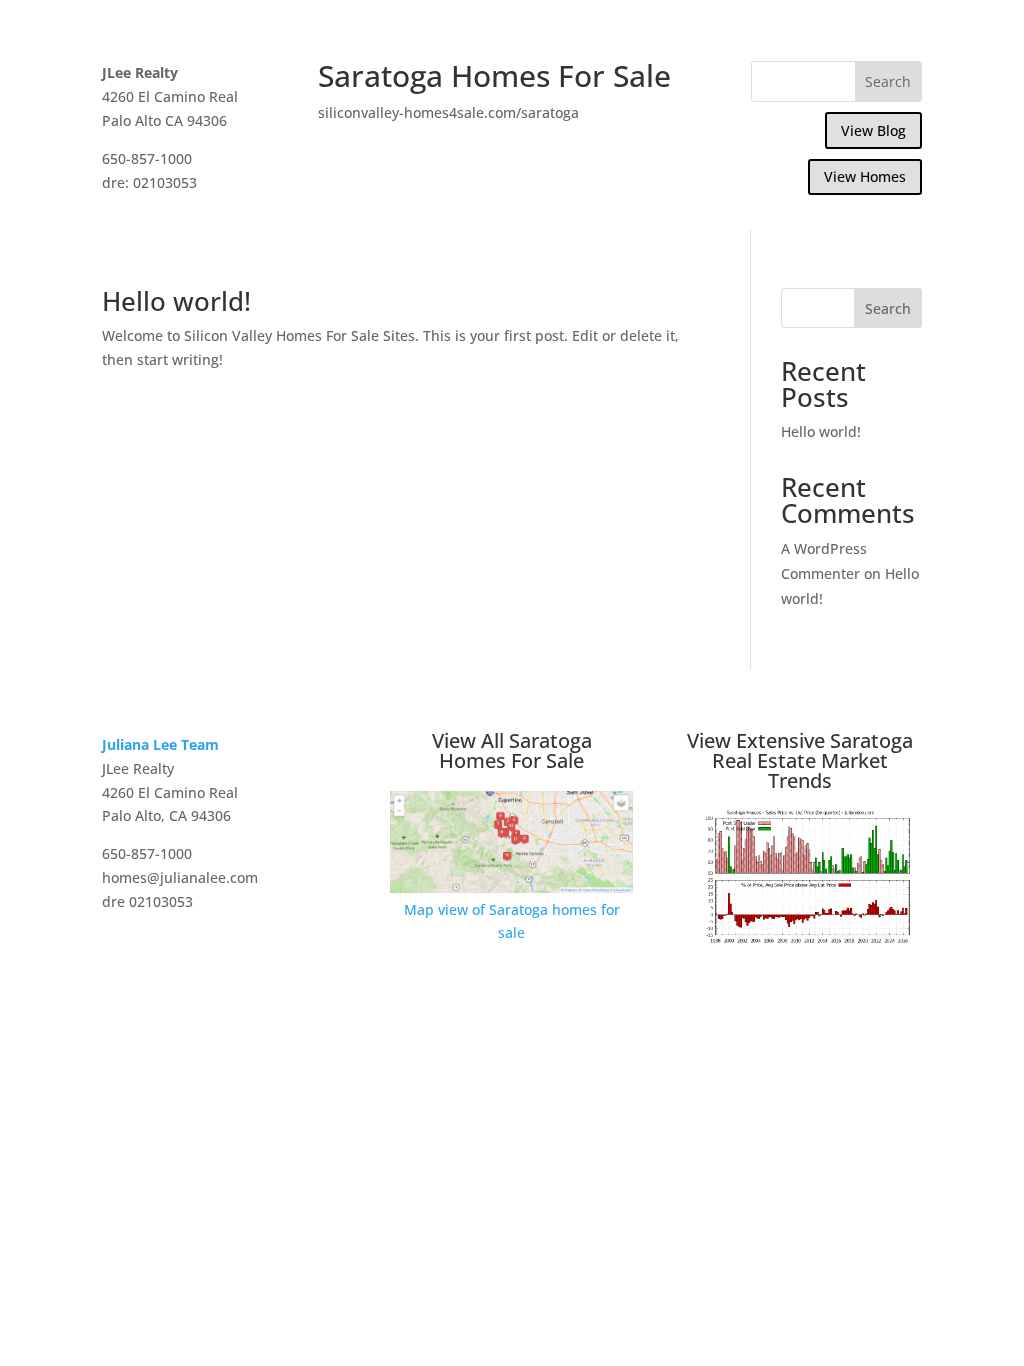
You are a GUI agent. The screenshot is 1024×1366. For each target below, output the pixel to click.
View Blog (873, 130)
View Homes (865, 176)
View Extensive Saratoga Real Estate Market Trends (800, 760)
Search (888, 308)
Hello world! (176, 301)
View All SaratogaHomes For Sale (512, 750)
